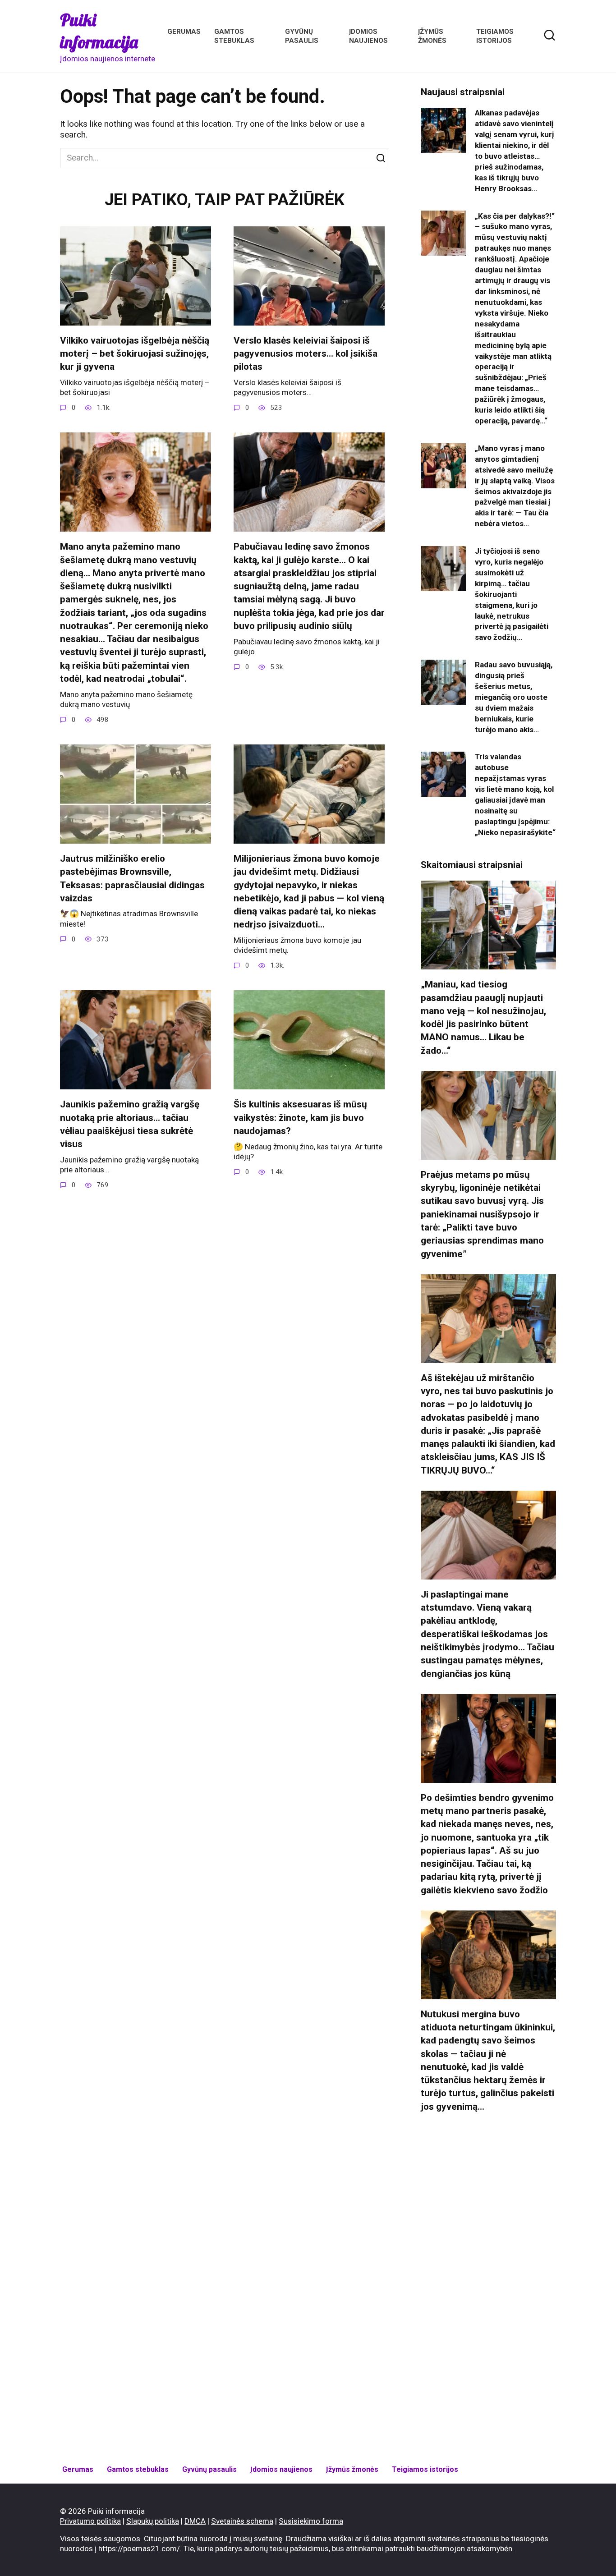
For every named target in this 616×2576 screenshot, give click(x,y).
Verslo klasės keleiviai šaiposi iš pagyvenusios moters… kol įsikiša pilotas (306, 354)
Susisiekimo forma (311, 2521)
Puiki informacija (99, 31)
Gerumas (184, 32)
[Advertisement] (488, 2289)
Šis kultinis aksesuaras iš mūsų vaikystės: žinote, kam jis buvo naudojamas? (300, 1118)
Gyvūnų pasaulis (209, 2469)
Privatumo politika (90, 2521)
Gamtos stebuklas (138, 2469)
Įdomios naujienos (281, 2469)
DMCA (195, 2521)
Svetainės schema (242, 2521)
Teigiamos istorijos (425, 2469)
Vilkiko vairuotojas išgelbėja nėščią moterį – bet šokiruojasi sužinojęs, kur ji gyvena (135, 354)
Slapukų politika (153, 2521)
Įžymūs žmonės (352, 2469)
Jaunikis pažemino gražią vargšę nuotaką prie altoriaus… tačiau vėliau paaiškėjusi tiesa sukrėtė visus (130, 1124)
